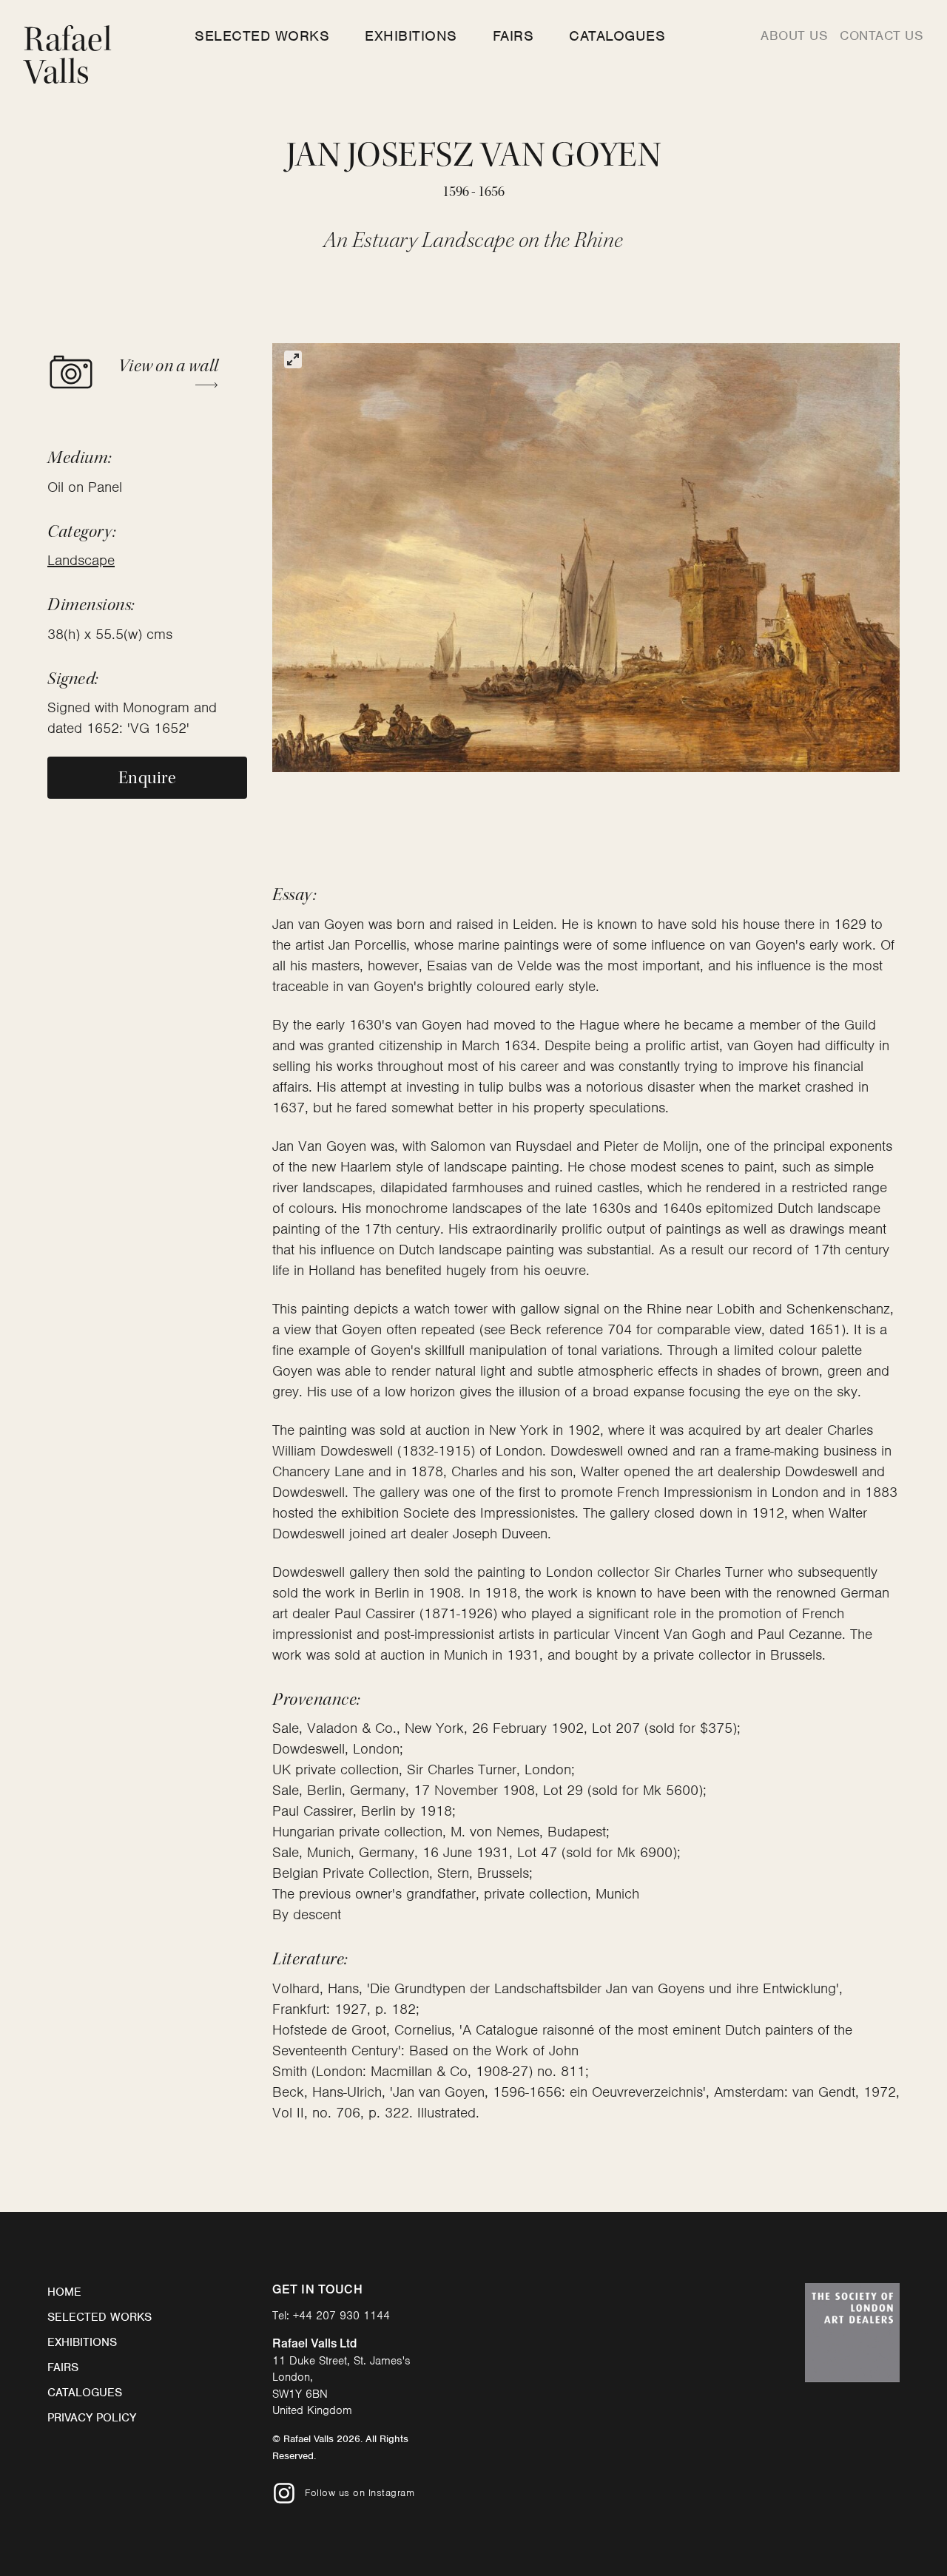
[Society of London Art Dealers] (852, 2333)
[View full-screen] (293, 359)
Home (64, 2292)
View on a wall (168, 366)
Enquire (147, 778)
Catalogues (617, 36)
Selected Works (262, 36)
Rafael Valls (68, 56)
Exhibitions (411, 36)
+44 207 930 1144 (341, 2316)
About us (794, 36)
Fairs (513, 36)
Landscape (81, 560)
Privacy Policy (92, 2418)
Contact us (882, 36)
